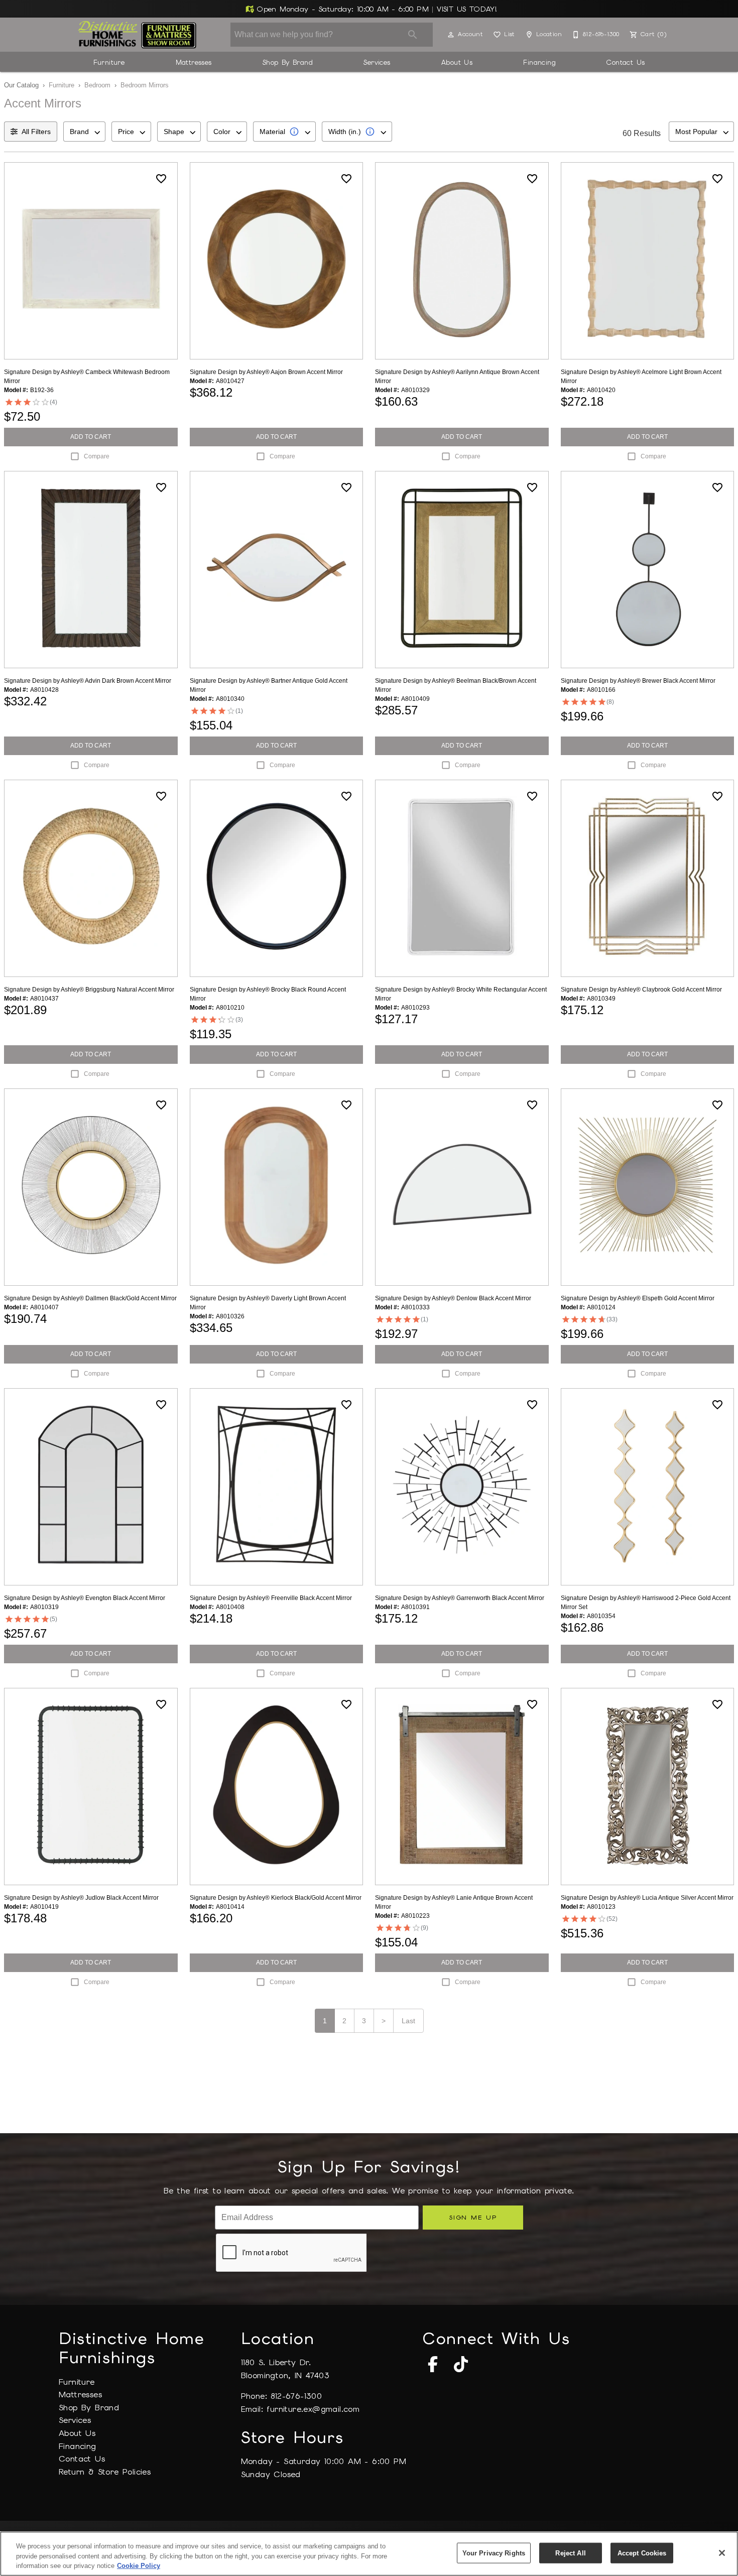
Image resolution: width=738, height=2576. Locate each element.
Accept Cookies (642, 2553)
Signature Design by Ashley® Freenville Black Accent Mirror (271, 1598)
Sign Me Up (473, 2217)
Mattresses (194, 62)
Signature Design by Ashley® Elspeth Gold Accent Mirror (638, 1298)
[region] (369, 2554)
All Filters (36, 132)
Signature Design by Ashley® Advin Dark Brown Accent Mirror (88, 681)
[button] (451, 35)
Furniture (109, 62)
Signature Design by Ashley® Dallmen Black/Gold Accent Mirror (90, 1298)
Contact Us (626, 62)
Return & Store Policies (105, 2472)
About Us (457, 62)
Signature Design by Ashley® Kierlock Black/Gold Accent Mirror (276, 1898)
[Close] (722, 2553)
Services (377, 62)
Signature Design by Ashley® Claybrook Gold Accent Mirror (641, 990)
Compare (97, 456)
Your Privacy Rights (494, 2553)
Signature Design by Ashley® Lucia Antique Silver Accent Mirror (647, 1898)
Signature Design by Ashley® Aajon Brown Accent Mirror (266, 372)
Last (408, 2021)
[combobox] (84, 132)
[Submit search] (413, 35)
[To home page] (137, 35)
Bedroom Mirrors (145, 85)
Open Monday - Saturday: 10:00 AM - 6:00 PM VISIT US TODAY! (376, 9)
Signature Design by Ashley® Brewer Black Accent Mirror (638, 681)
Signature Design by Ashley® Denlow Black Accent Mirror (453, 1298)
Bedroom (97, 85)
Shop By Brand (288, 62)
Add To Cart (91, 437)
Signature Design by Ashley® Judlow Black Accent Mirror (81, 1898)
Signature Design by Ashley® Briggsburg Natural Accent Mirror (89, 990)
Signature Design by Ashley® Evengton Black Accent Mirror (85, 1598)
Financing (539, 62)
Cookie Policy (139, 2566)
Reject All (570, 2553)
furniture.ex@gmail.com (313, 2409)
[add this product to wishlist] (161, 179)
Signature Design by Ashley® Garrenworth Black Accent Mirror (460, 1598)
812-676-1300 (296, 2396)
